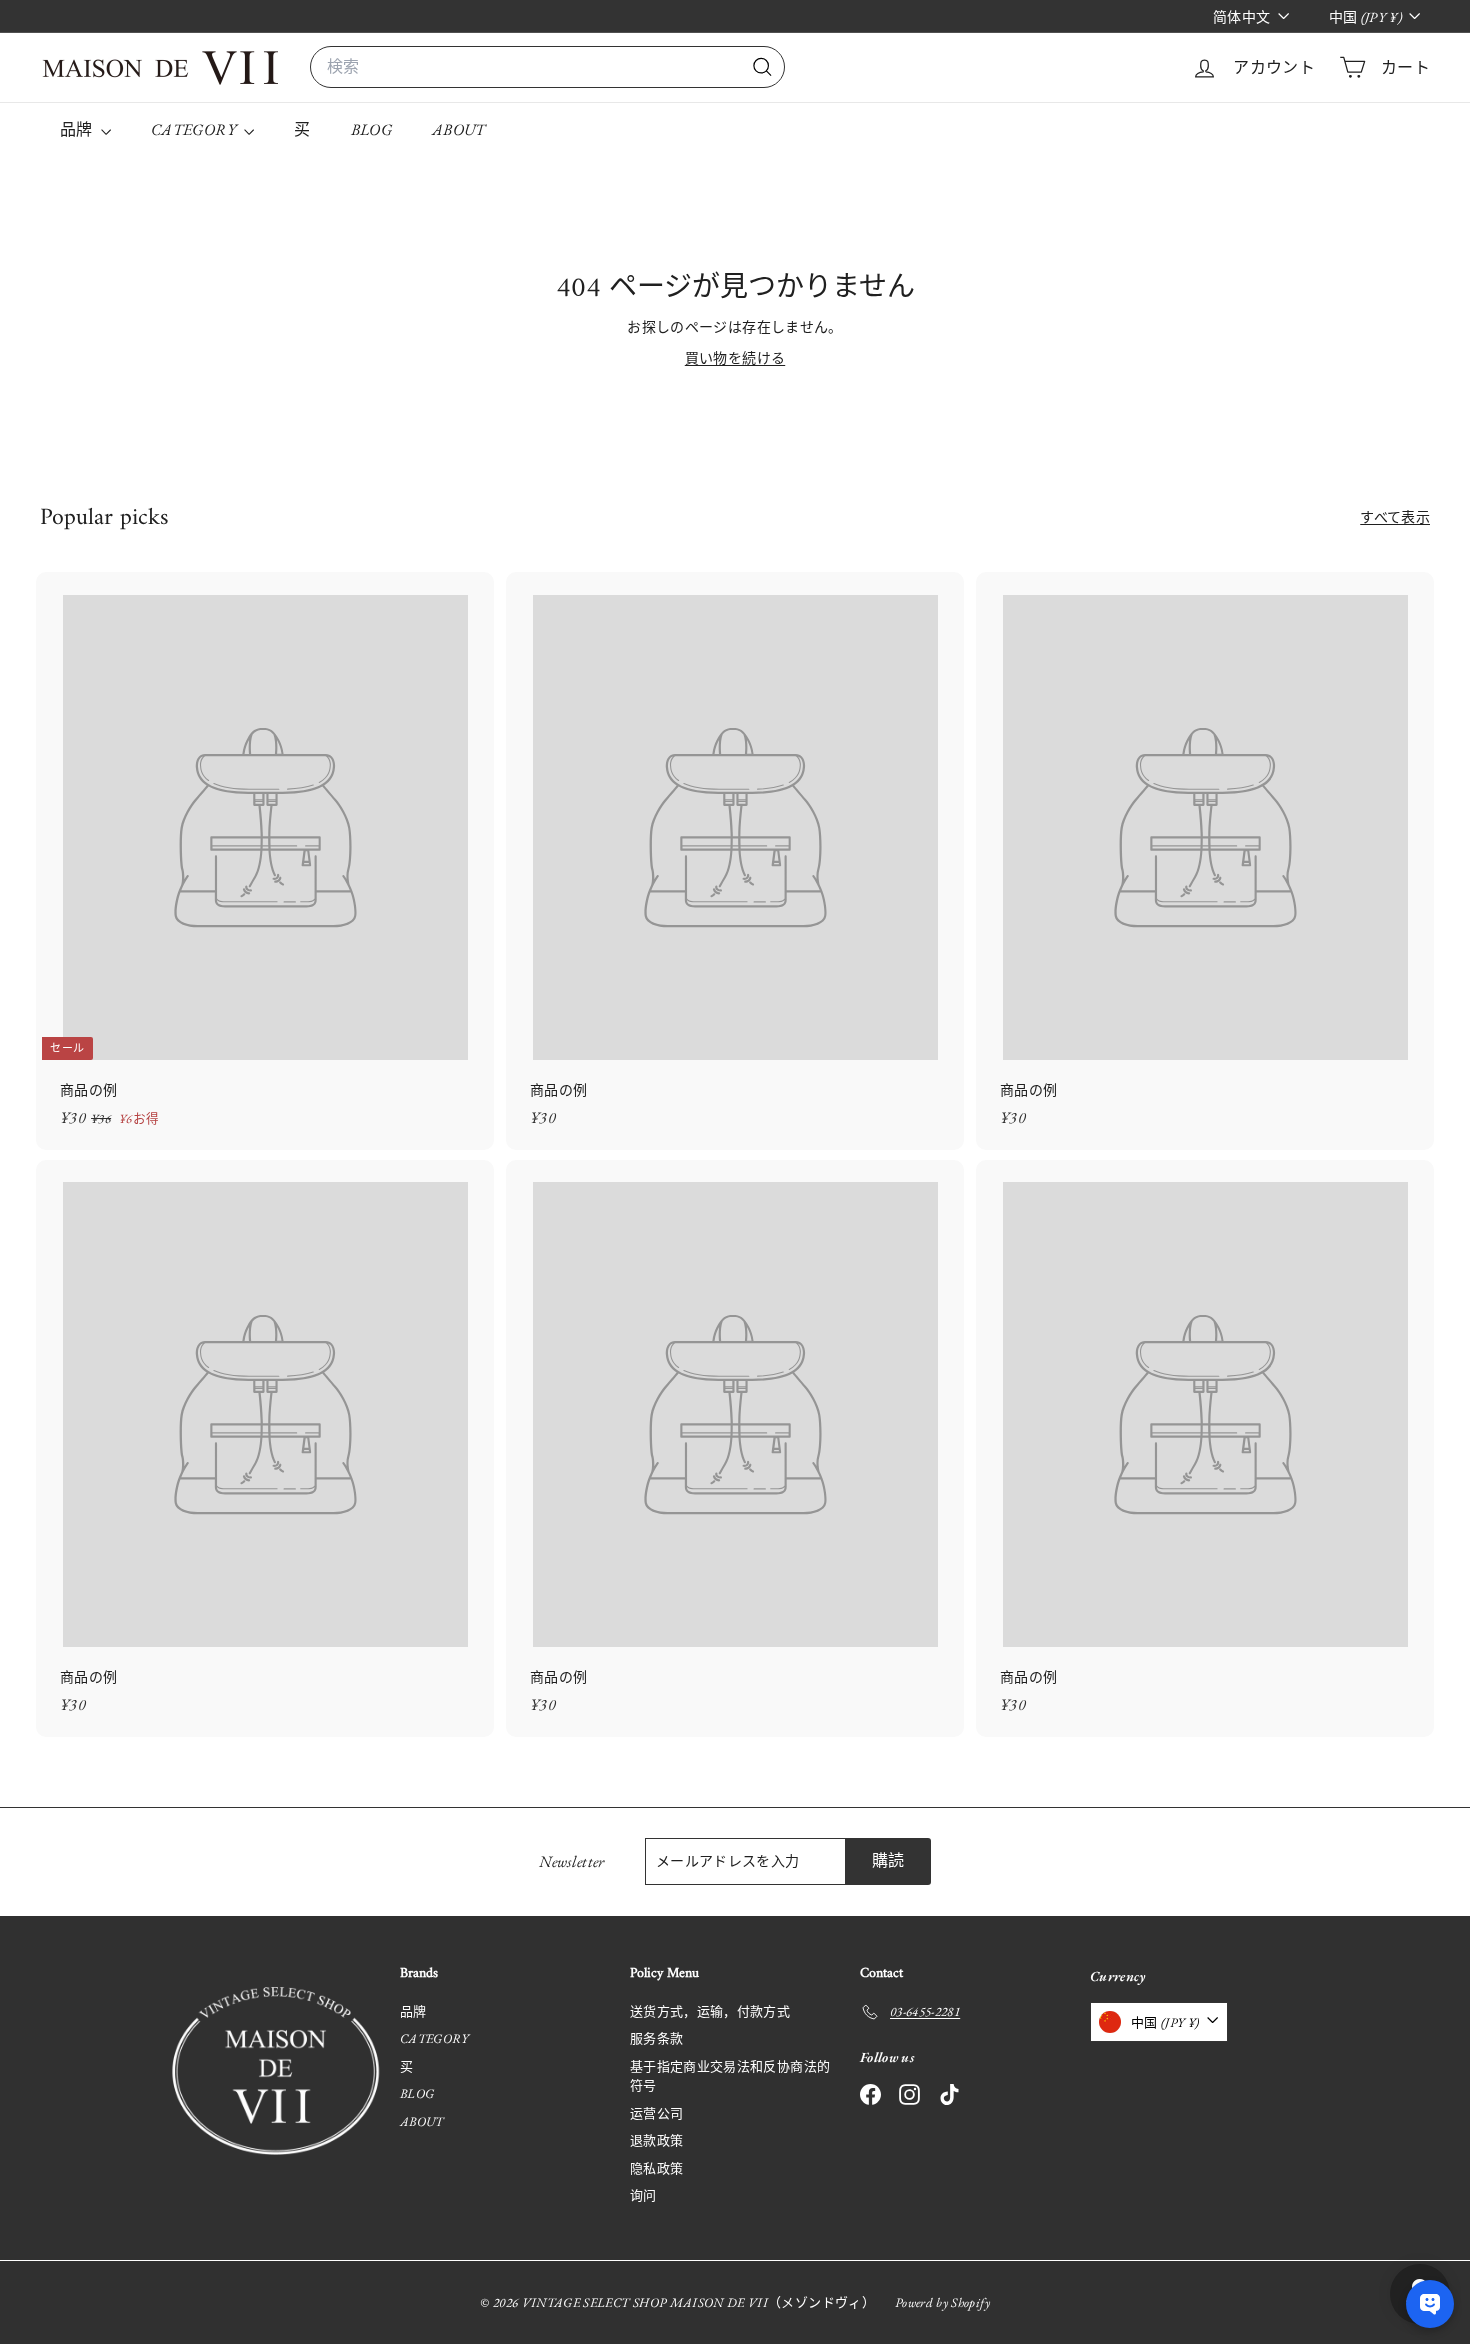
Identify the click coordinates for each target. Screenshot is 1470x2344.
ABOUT (459, 129)
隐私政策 (656, 2168)
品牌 (78, 129)
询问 (643, 2195)
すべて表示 (1395, 517)
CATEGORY (195, 129)
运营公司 (656, 2113)
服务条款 (656, 2038)
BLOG (371, 129)
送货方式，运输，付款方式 (710, 2011)
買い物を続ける (735, 358)
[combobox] (547, 67)
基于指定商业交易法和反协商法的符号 (730, 2076)
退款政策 (656, 2140)
